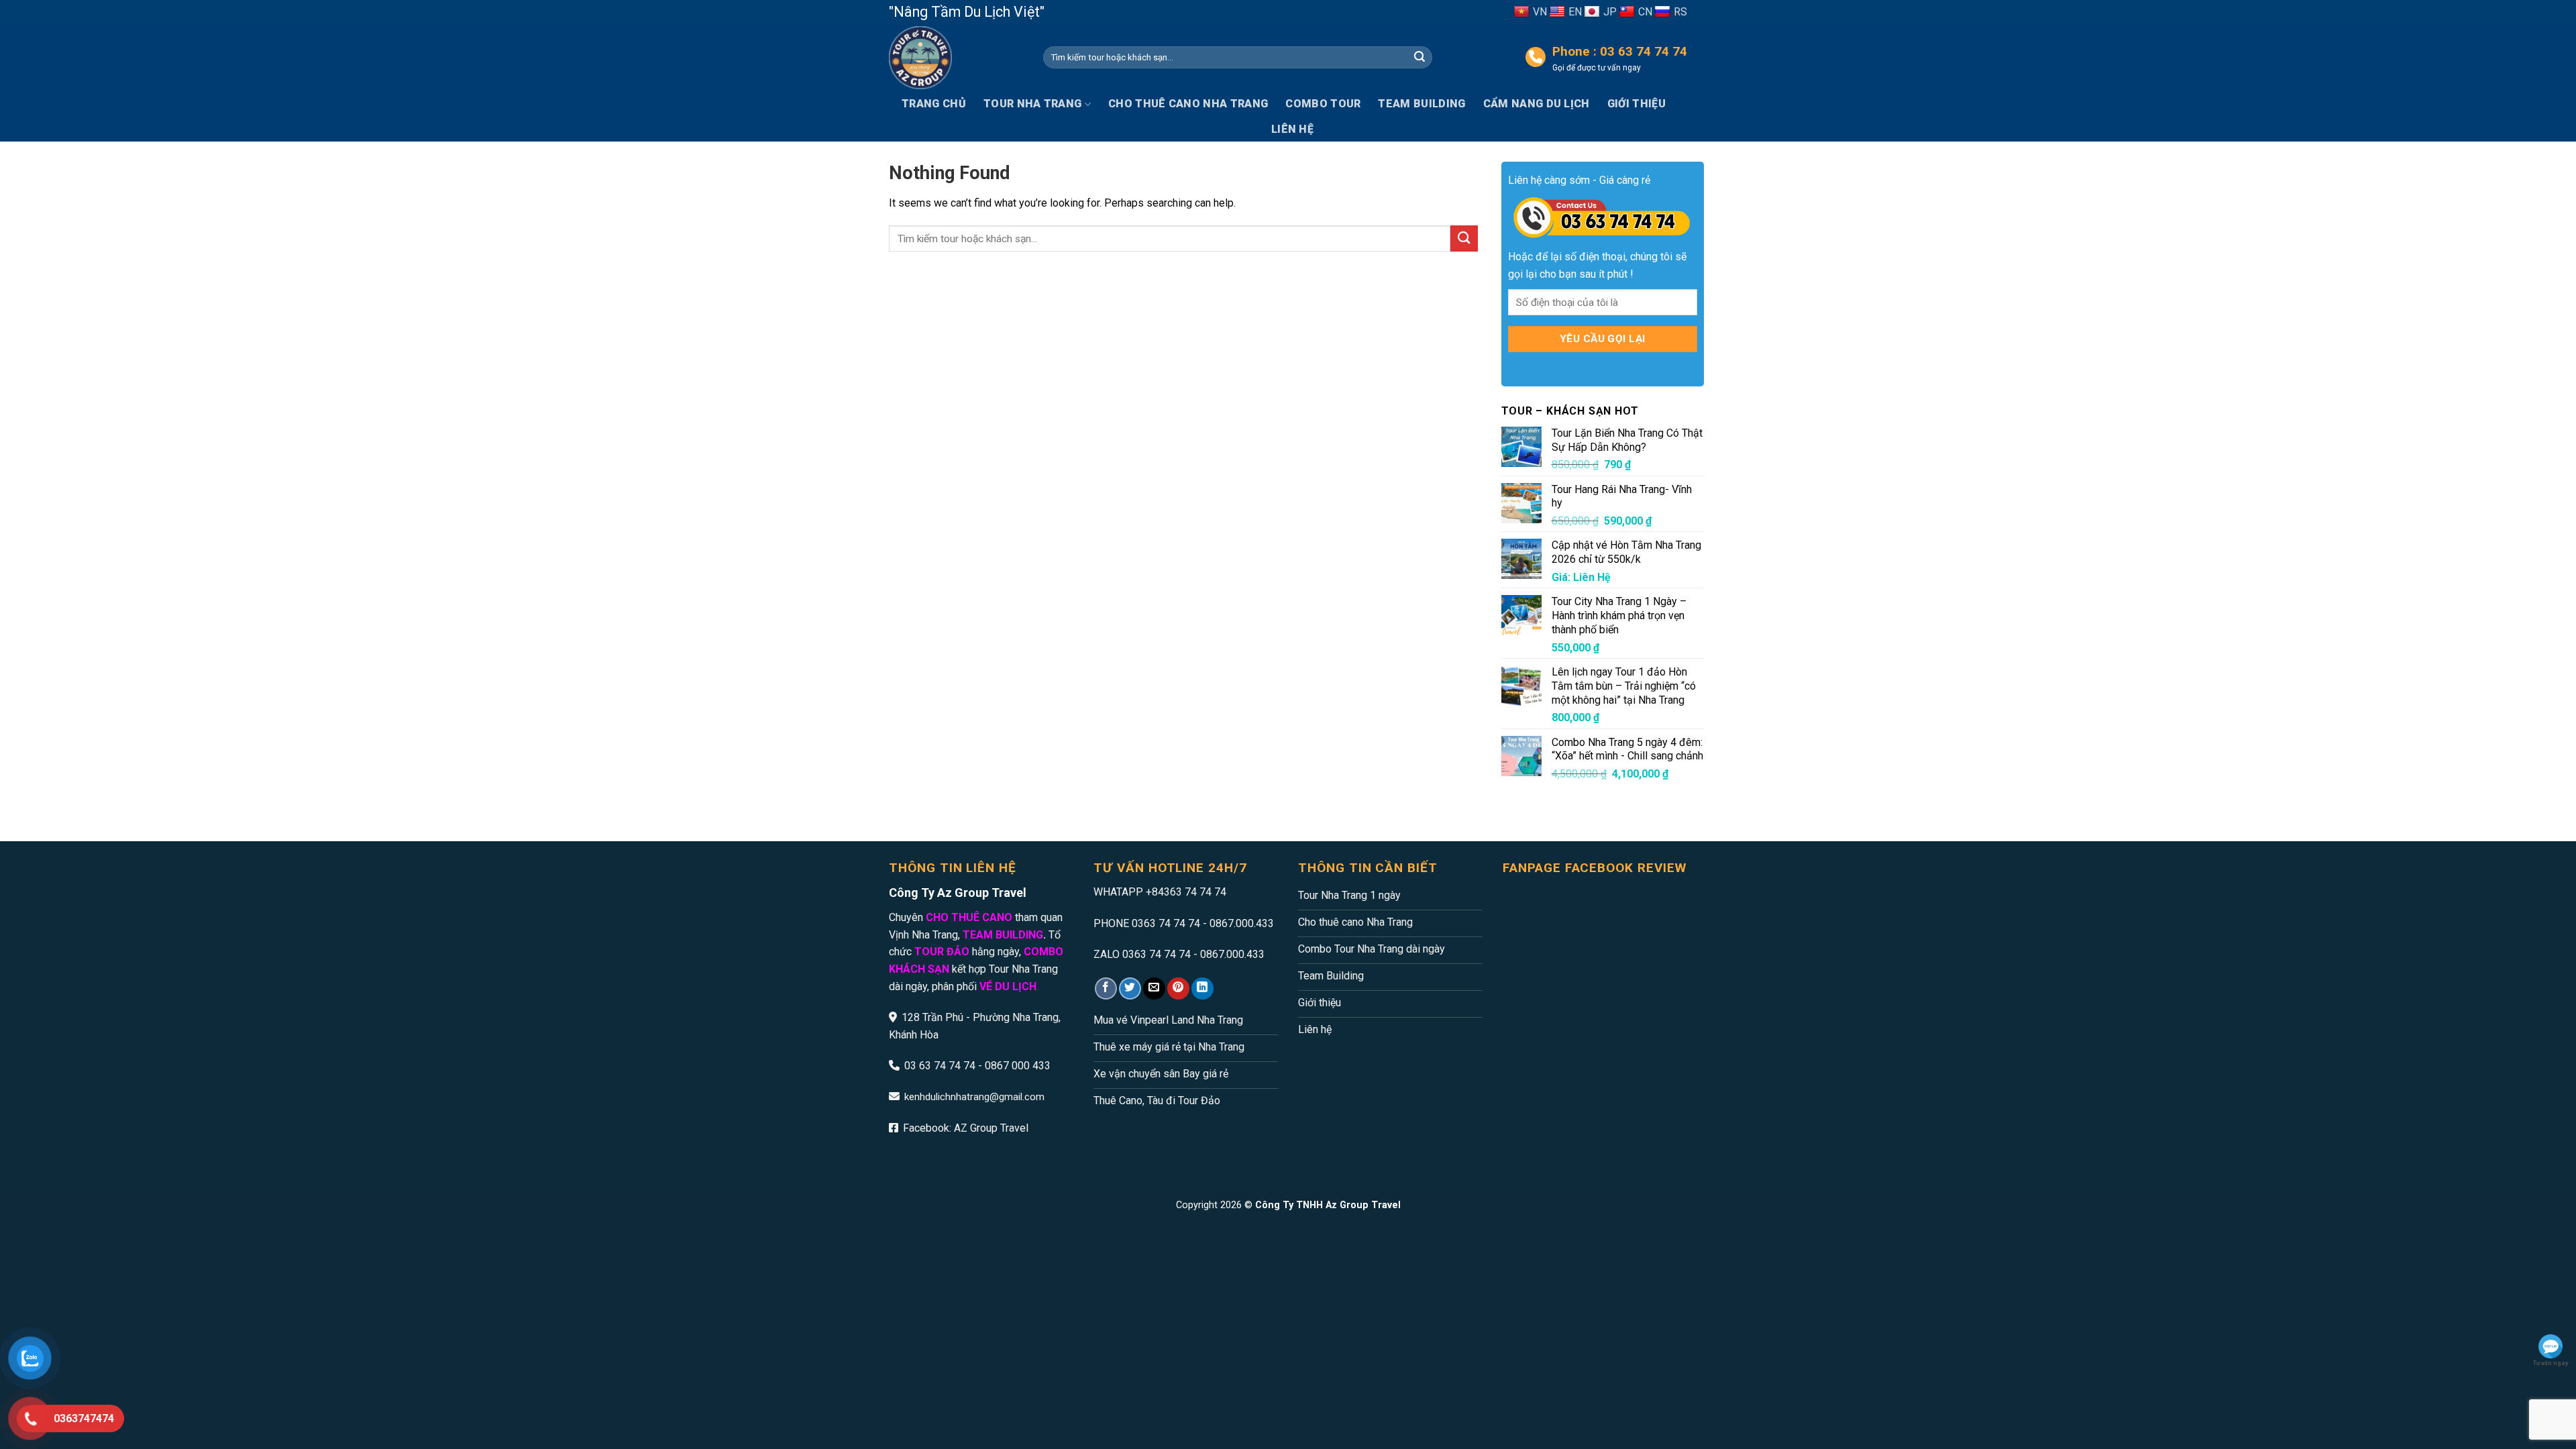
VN (1540, 12)
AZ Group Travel (991, 1128)
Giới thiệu (1636, 104)
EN (1575, 12)
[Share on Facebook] (1106, 988)
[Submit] (1419, 58)
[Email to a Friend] (1154, 988)
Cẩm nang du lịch (1537, 104)
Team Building (1421, 104)
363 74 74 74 (1195, 892)
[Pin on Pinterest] (1178, 988)
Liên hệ (1292, 129)
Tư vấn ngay (2551, 1363)
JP (1610, 12)
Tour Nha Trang (1032, 104)
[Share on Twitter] (1130, 988)
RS (1680, 12)
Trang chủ (934, 104)
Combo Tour (1323, 104)
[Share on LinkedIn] (1202, 988)
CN (1645, 12)
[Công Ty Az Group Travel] (956, 58)
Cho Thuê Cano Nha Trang (1188, 104)
